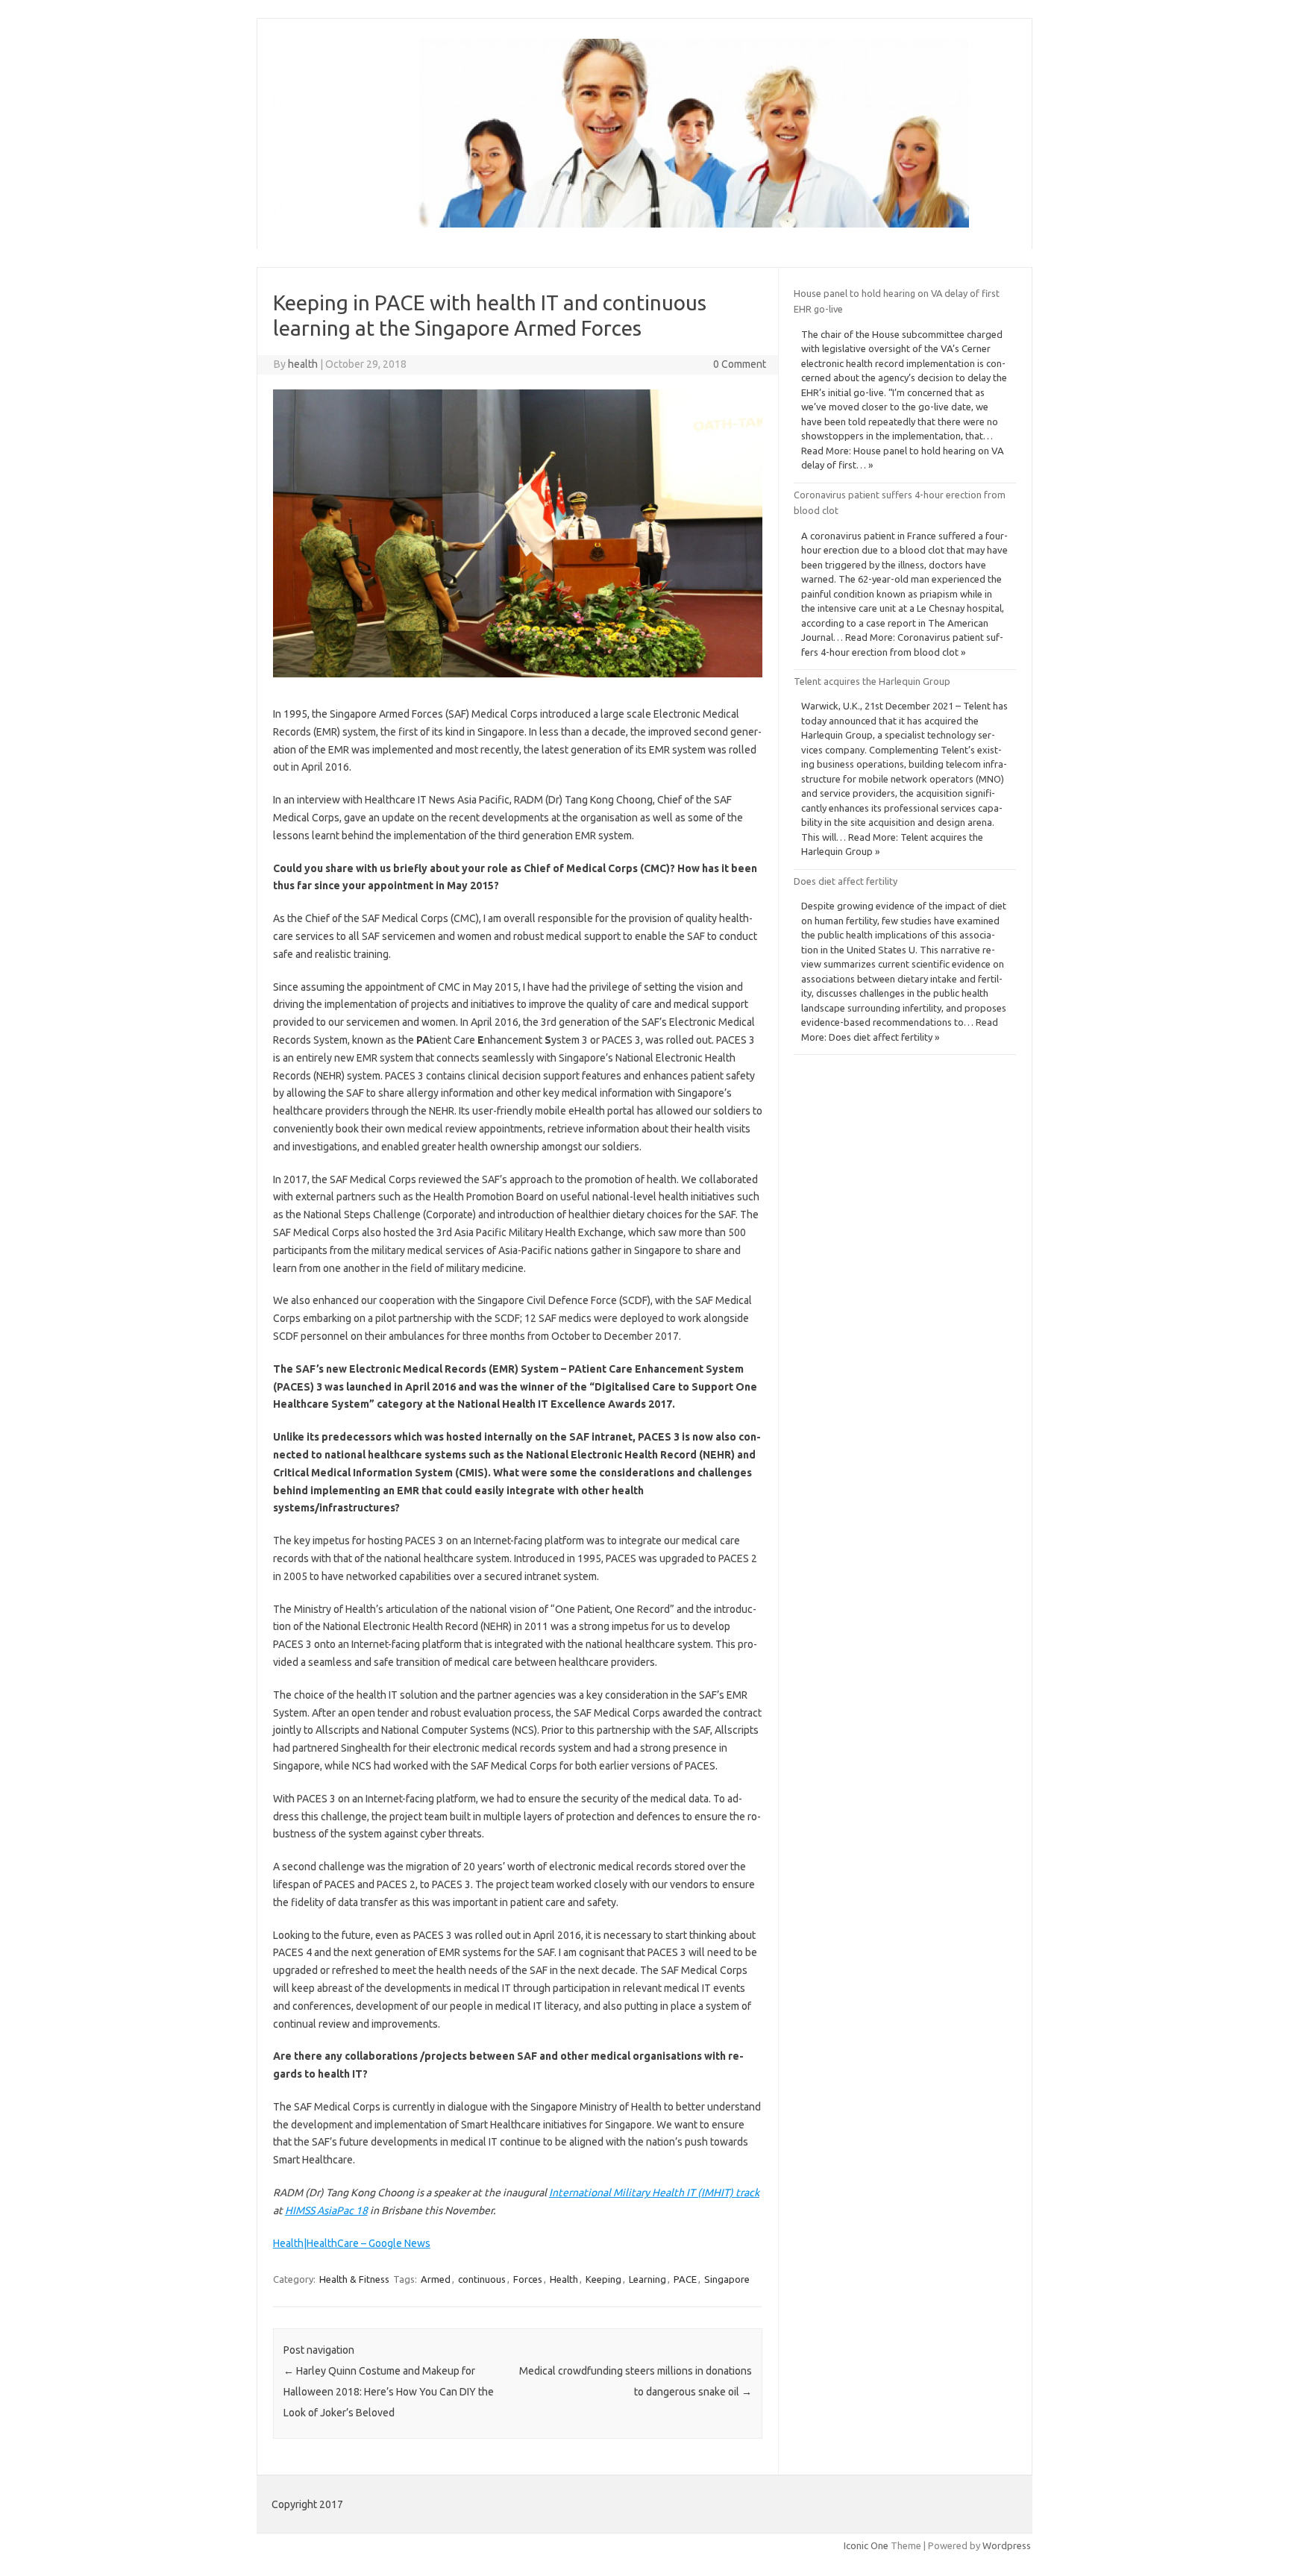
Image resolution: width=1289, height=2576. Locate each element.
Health (564, 2279)
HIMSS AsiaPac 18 (326, 2210)
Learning (647, 2279)
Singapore (727, 2279)
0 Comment (740, 364)
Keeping (603, 2279)
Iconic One (866, 2545)
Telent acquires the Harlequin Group (872, 681)
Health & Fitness (354, 2279)
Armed (436, 2279)
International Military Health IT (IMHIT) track (654, 2193)
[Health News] (620, 224)
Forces (528, 2279)
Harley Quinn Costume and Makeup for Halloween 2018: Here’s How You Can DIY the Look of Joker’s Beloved (389, 2392)
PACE (685, 2279)
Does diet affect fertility (846, 881)
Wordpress (1007, 2545)
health (303, 364)
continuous (482, 2279)
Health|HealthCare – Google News (352, 2243)
